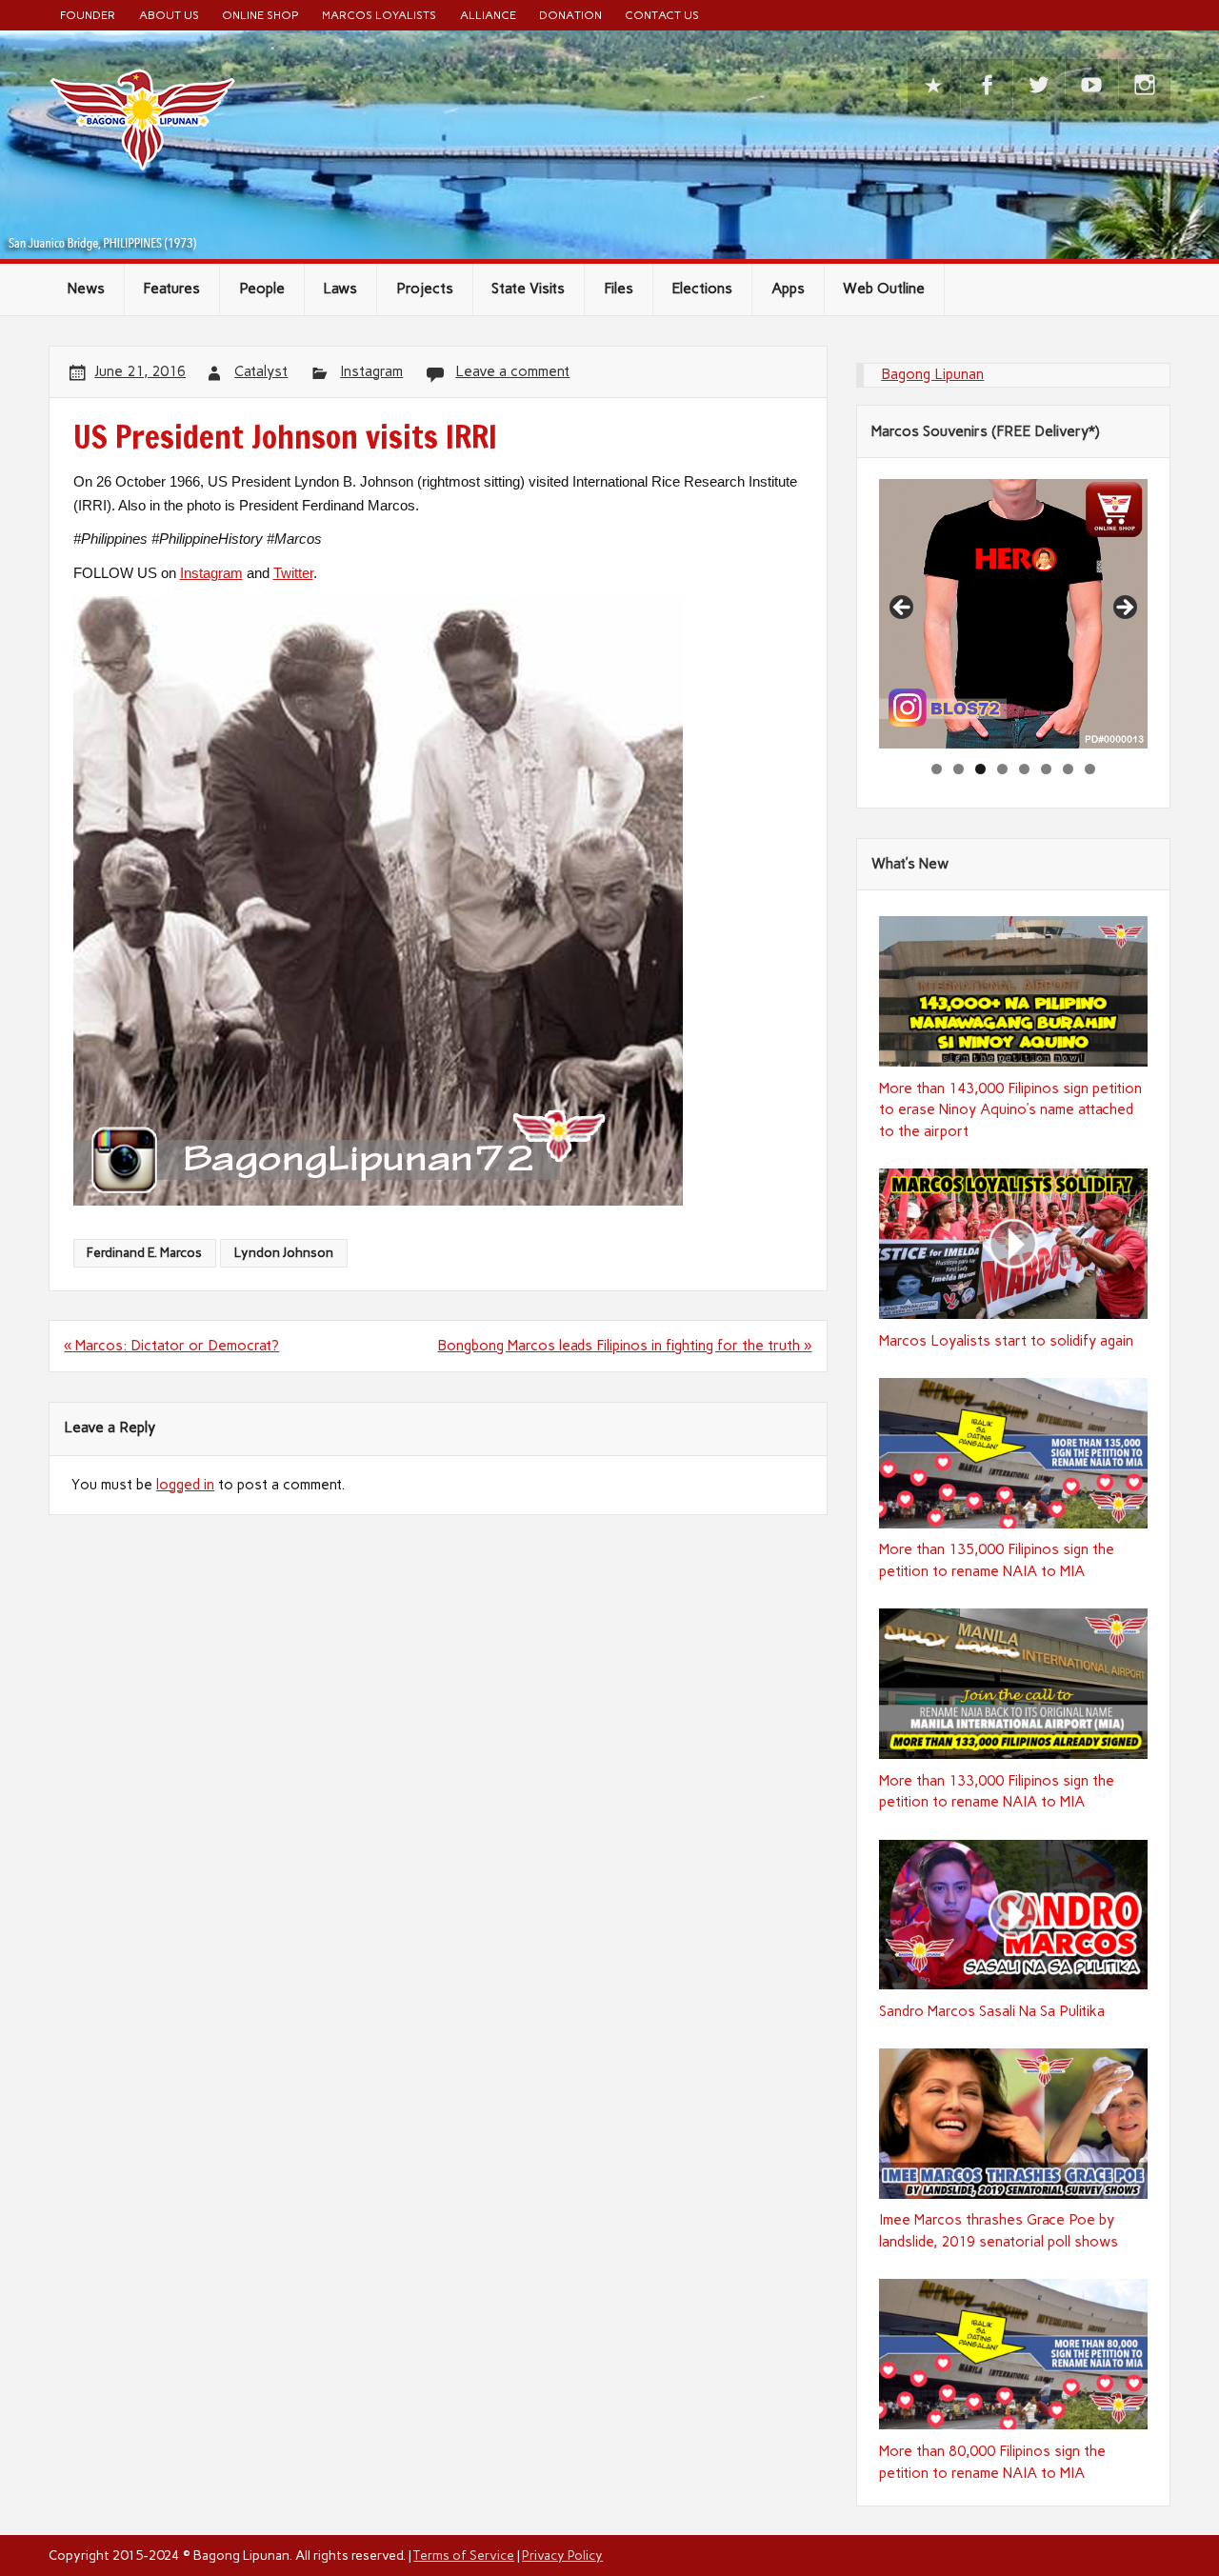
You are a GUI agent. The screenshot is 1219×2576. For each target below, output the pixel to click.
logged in (185, 1485)
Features (171, 289)
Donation (570, 15)
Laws (340, 289)
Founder (88, 15)
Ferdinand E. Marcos (144, 1252)
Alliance (488, 15)
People (262, 289)
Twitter (293, 573)
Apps (788, 289)
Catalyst (261, 371)
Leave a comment (512, 371)
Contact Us (662, 15)
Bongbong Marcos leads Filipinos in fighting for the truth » (624, 1346)
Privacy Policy (562, 2555)
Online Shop (260, 15)
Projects (425, 289)
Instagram (371, 371)
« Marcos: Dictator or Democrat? (171, 1346)
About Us (169, 15)
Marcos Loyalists (379, 15)
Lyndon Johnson (284, 1252)
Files (619, 289)
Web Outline (884, 289)
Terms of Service (464, 2555)
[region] (1013, 613)
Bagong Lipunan (932, 374)
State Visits (528, 289)
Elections (702, 289)
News (86, 289)
